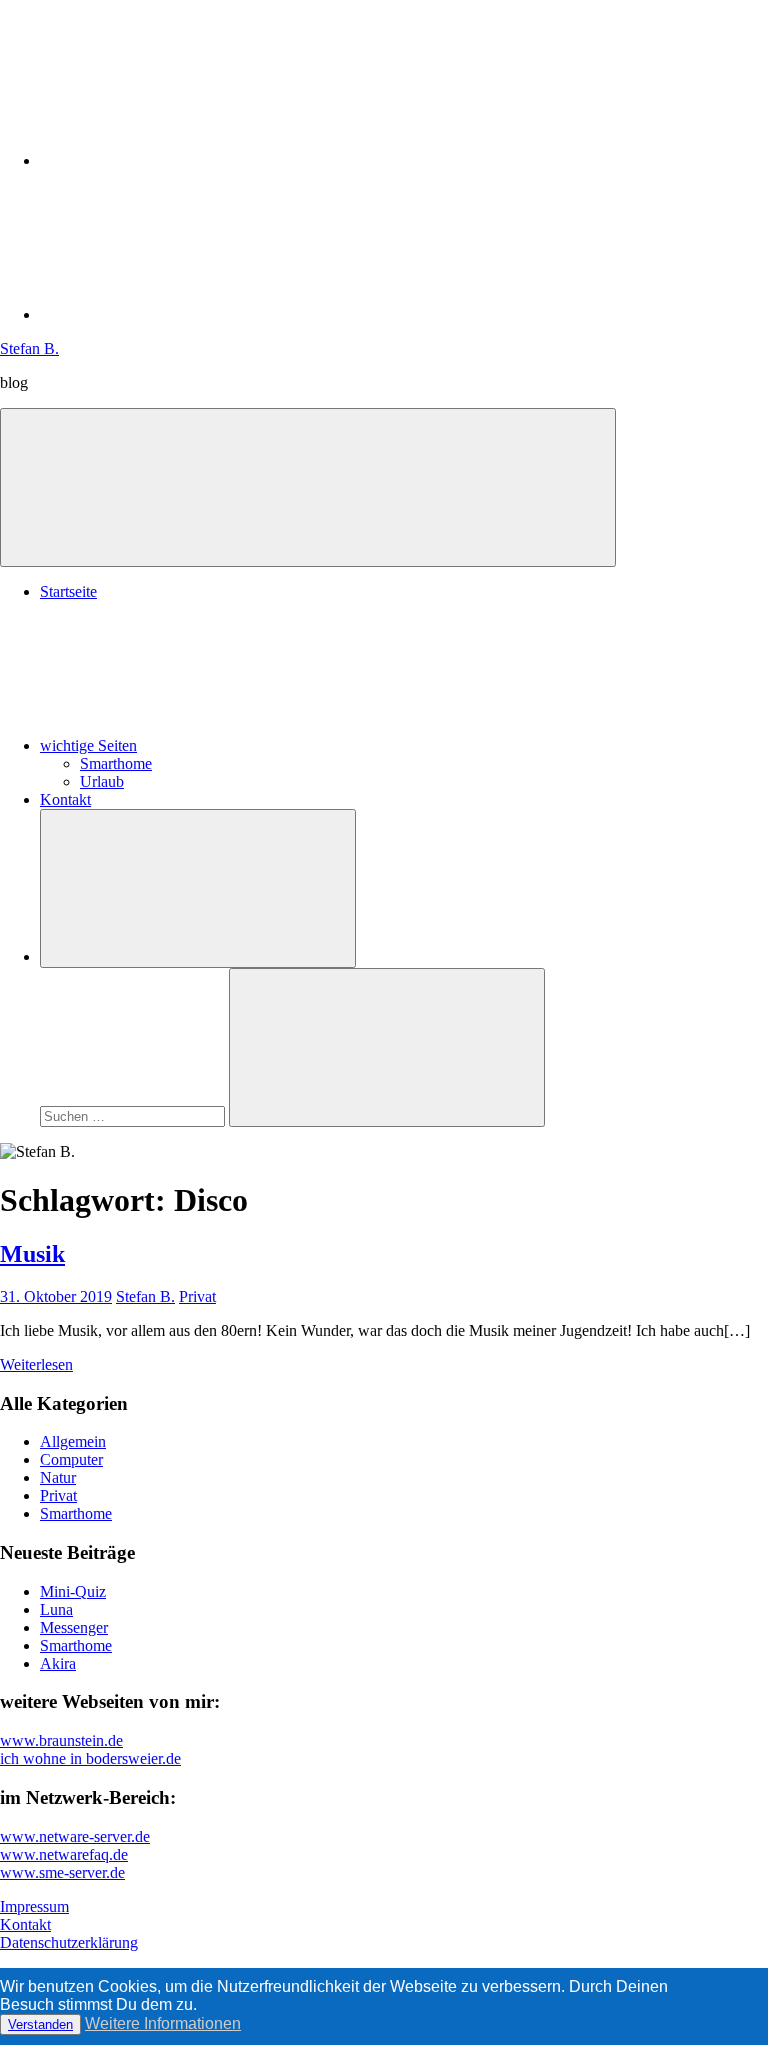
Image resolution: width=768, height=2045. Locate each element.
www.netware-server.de (75, 1836)
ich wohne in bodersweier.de (90, 1758)
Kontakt (65, 799)
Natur (58, 1477)
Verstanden (40, 2024)
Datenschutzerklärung (69, 1942)
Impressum (34, 1906)
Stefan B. (29, 348)
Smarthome (116, 763)
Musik (32, 1254)
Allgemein (73, 1441)
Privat (197, 1296)
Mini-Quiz (73, 1591)
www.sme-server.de (62, 1872)
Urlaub (102, 781)
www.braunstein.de (61, 1740)
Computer (71, 1459)
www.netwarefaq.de (64, 1854)
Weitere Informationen (163, 2023)
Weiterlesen (36, 1364)
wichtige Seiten (88, 745)
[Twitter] (190, 314)
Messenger (74, 1627)
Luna (56, 1609)
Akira (58, 1663)
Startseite (68, 591)
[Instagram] (190, 160)
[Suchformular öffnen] (198, 888)
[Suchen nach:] (134, 1115)
